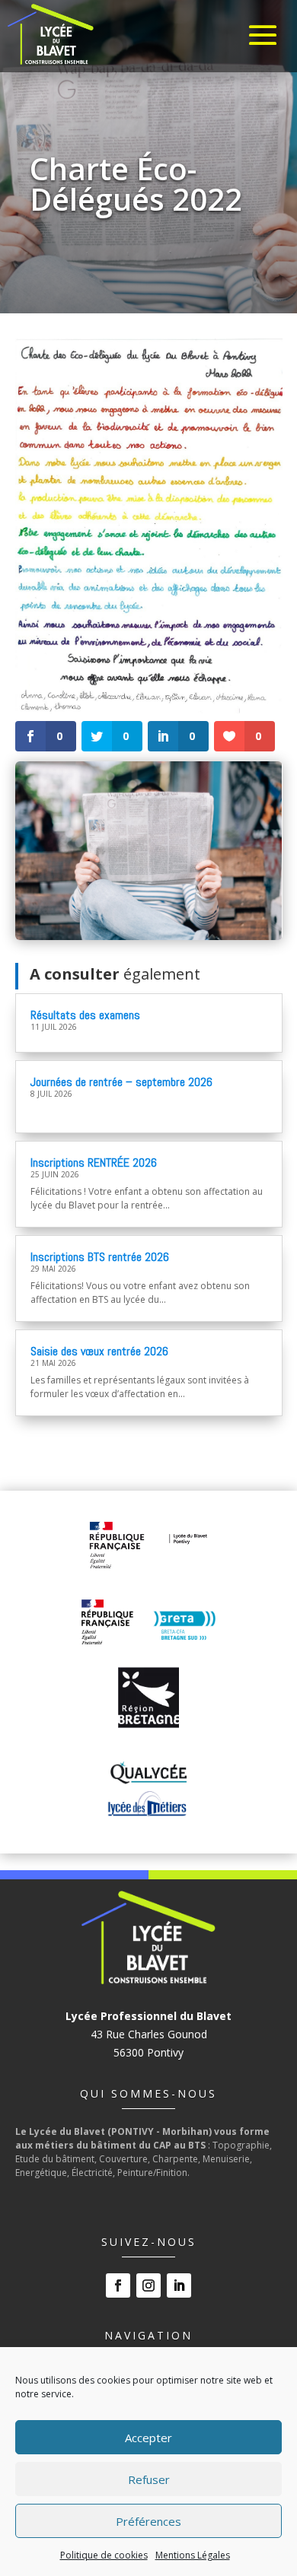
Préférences (148, 2521)
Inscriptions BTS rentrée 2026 (100, 1257)
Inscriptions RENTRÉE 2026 (94, 1163)
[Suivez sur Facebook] (118, 2285)
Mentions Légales (193, 2555)
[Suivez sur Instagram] (148, 2285)
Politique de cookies (104, 2555)
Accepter (148, 2438)
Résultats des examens (85, 1015)
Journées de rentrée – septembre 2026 (121, 1082)
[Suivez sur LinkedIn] (179, 2285)
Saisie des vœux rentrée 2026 (99, 1351)
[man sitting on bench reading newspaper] (149, 936)
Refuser (149, 2479)
